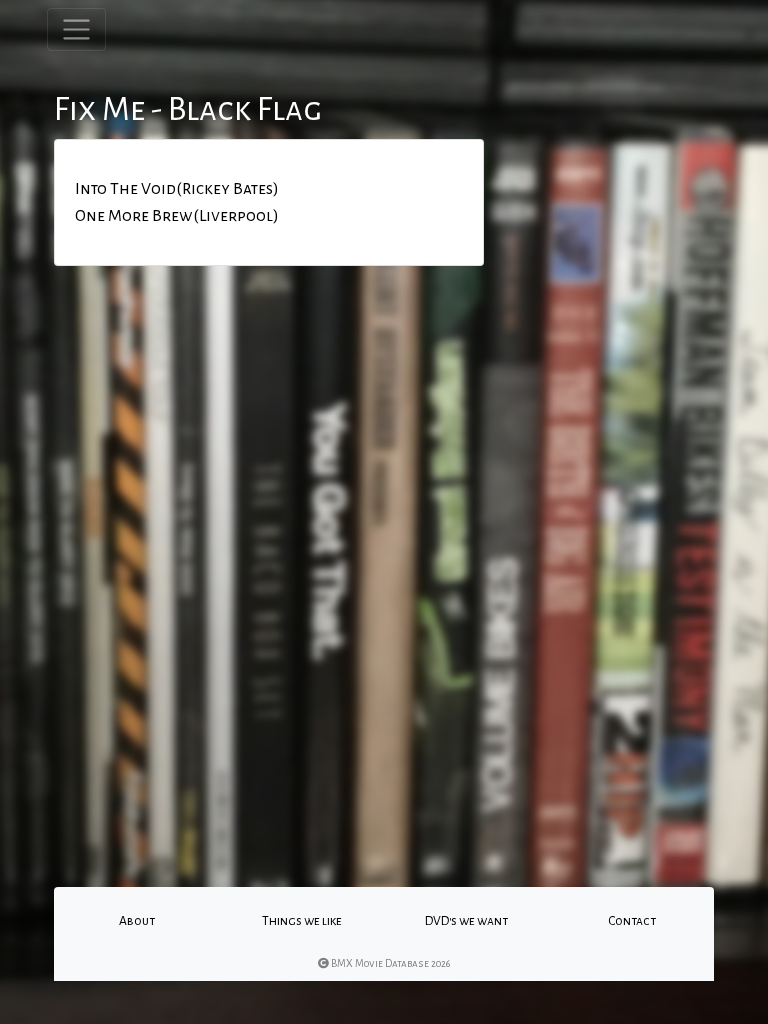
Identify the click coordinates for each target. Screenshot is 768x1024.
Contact (632, 921)
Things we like (302, 921)
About (137, 921)
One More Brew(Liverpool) (177, 216)
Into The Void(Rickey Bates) (177, 189)
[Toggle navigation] (76, 29)
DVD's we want (466, 921)
